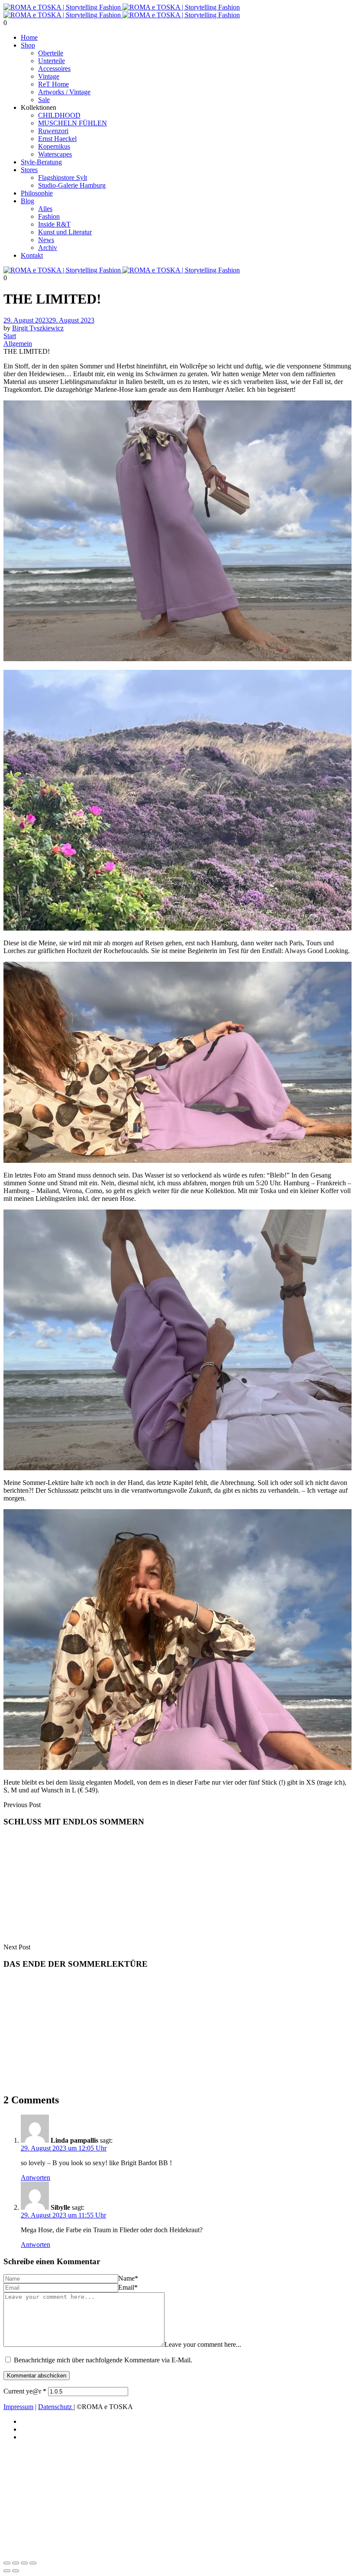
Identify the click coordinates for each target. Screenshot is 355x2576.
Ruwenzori (53, 131)
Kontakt (32, 255)
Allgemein (18, 344)
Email (128, 2287)
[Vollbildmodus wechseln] (16, 2563)
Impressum (18, 2407)
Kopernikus (54, 146)
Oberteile (51, 53)
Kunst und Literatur (65, 232)
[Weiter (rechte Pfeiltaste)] (16, 2571)
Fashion (49, 216)
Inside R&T (54, 224)
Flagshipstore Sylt (63, 178)
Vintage (49, 76)
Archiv (48, 248)
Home (29, 37)
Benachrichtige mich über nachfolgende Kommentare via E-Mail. (103, 2360)
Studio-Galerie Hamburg (72, 185)
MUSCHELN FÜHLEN (73, 123)
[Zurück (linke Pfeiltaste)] (7, 2571)
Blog (27, 201)
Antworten (35, 2178)
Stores (29, 170)
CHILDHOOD (59, 115)
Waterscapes (55, 154)
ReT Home (53, 84)
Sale (44, 100)
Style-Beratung (41, 162)
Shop (28, 45)
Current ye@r (25, 2391)
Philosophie (37, 193)
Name (128, 2278)
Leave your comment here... (203, 2344)
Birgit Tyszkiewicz (38, 328)
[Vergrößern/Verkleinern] (7, 2563)
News (46, 240)
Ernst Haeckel (57, 139)
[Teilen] (24, 2563)
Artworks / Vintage (64, 92)
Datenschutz (56, 2407)
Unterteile (52, 61)
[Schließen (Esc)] (33, 2563)
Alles (45, 209)
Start (10, 336)
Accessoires (54, 69)
